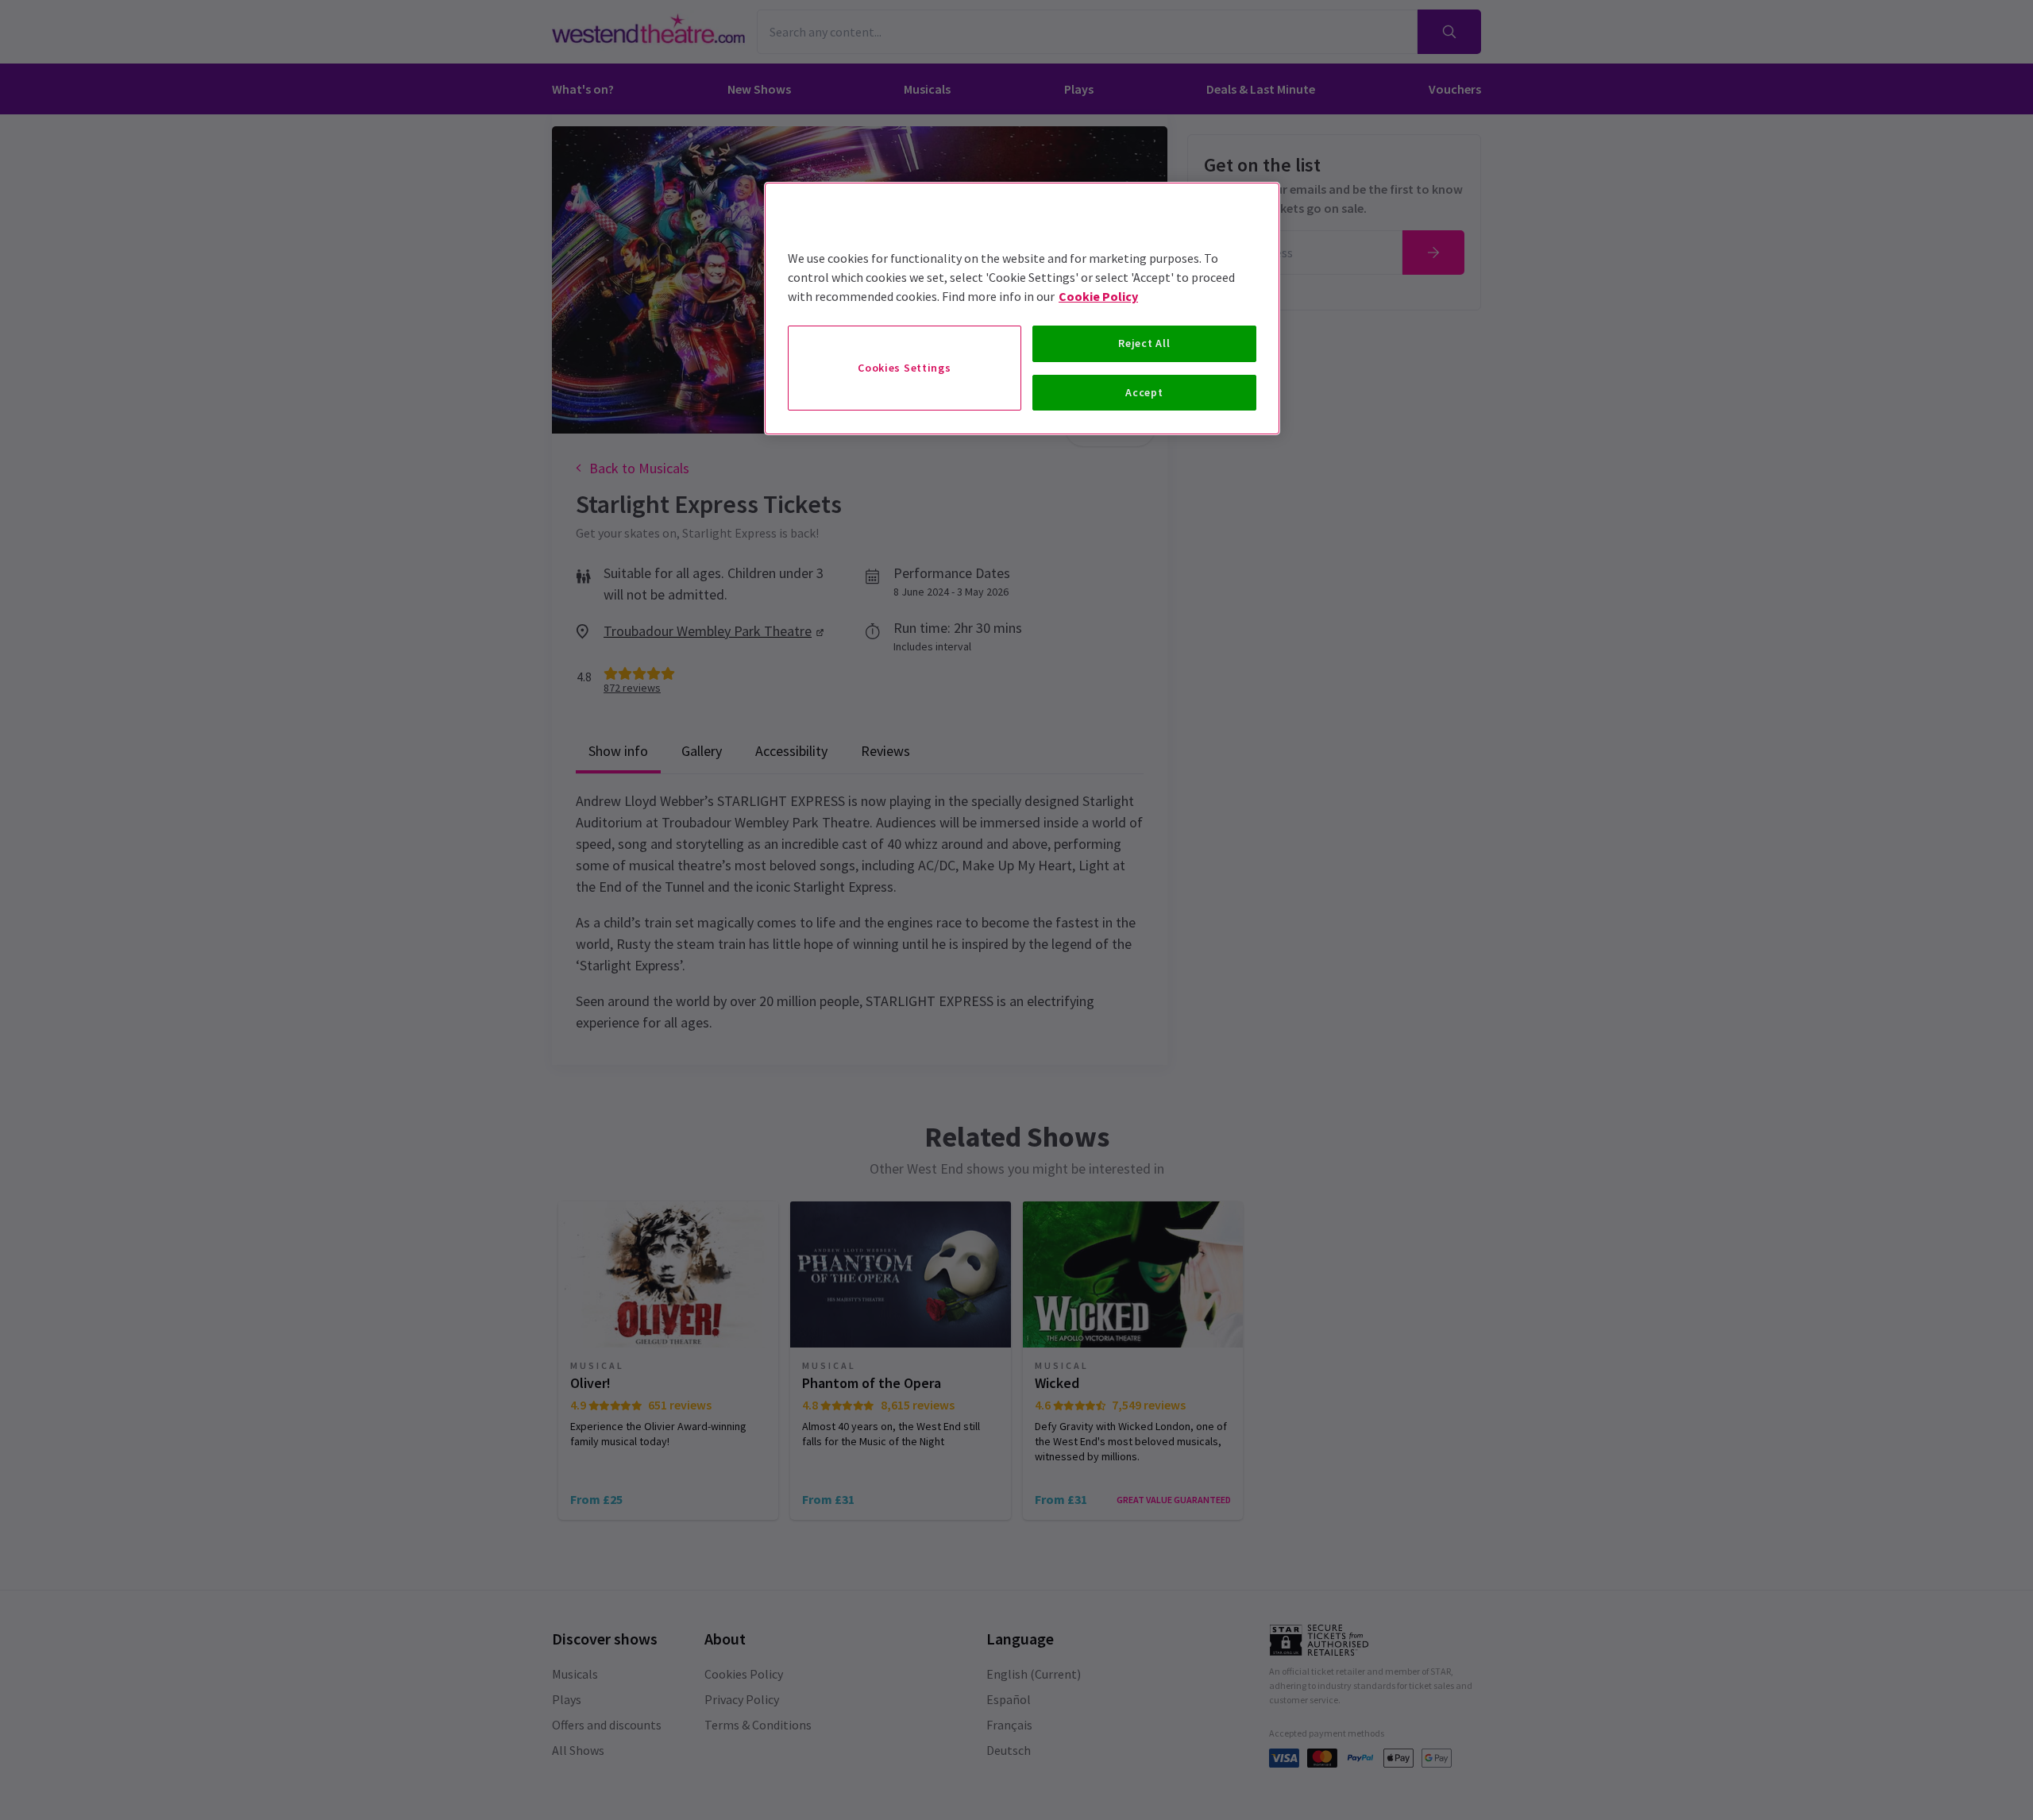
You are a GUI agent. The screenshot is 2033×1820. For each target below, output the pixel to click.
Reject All (1144, 343)
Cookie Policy (1098, 296)
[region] (1022, 308)
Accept (1144, 392)
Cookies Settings (904, 368)
